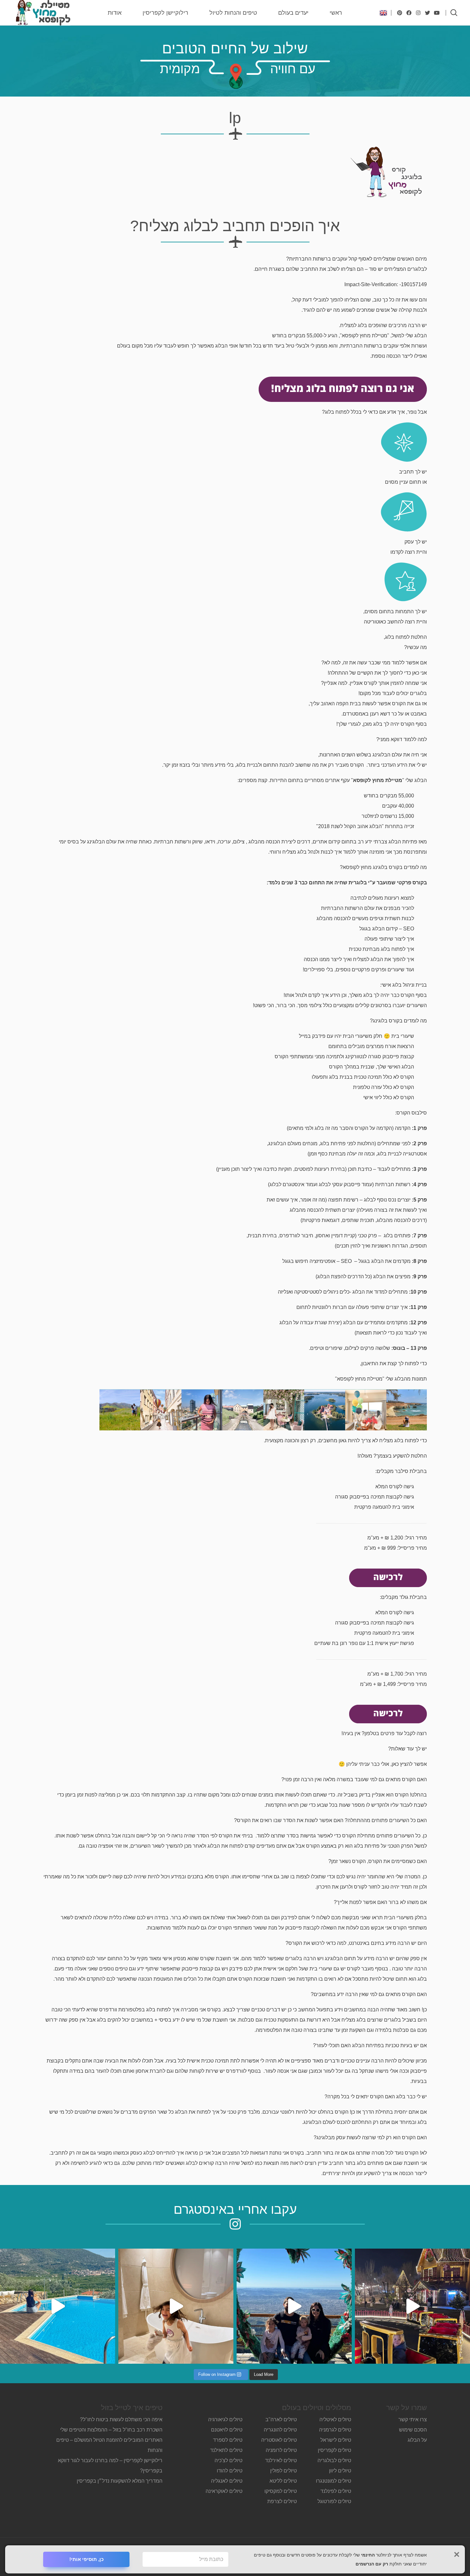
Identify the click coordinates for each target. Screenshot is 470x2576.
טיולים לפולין (283, 2471)
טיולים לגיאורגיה (225, 2419)
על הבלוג (417, 2440)
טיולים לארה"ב (281, 2419)
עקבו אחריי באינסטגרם (235, 2209)
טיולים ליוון (340, 2471)
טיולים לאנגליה (227, 2481)
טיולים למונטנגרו (333, 2481)
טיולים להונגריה (280, 2430)
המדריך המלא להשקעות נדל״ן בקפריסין (119, 2481)
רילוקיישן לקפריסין (165, 13)
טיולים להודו (230, 2471)
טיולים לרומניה (281, 2450)
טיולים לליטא (283, 2481)
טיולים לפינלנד (336, 2491)
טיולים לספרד (228, 2440)
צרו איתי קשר (413, 2419)
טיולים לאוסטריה (279, 2440)
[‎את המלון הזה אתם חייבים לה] (176, 2306)
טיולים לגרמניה (335, 2430)
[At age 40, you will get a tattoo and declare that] (294, 2306)
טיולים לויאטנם (227, 2430)
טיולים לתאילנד (226, 2450)
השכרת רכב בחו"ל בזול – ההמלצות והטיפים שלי (111, 2430)
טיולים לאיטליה (335, 2419)
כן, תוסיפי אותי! (86, 2559)
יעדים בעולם (293, 13)
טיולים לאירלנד (281, 2460)
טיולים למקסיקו (281, 2491)
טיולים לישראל (336, 2440)
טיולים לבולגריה (334, 2460)
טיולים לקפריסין (334, 2450)
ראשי (336, 13)
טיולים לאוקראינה (224, 2491)
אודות (115, 13)
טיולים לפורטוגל (334, 2501)
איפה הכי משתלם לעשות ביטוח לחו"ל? (121, 2419)
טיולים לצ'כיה (228, 2460)
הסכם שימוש (413, 2430)
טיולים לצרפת (282, 2501)
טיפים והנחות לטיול (233, 13)
